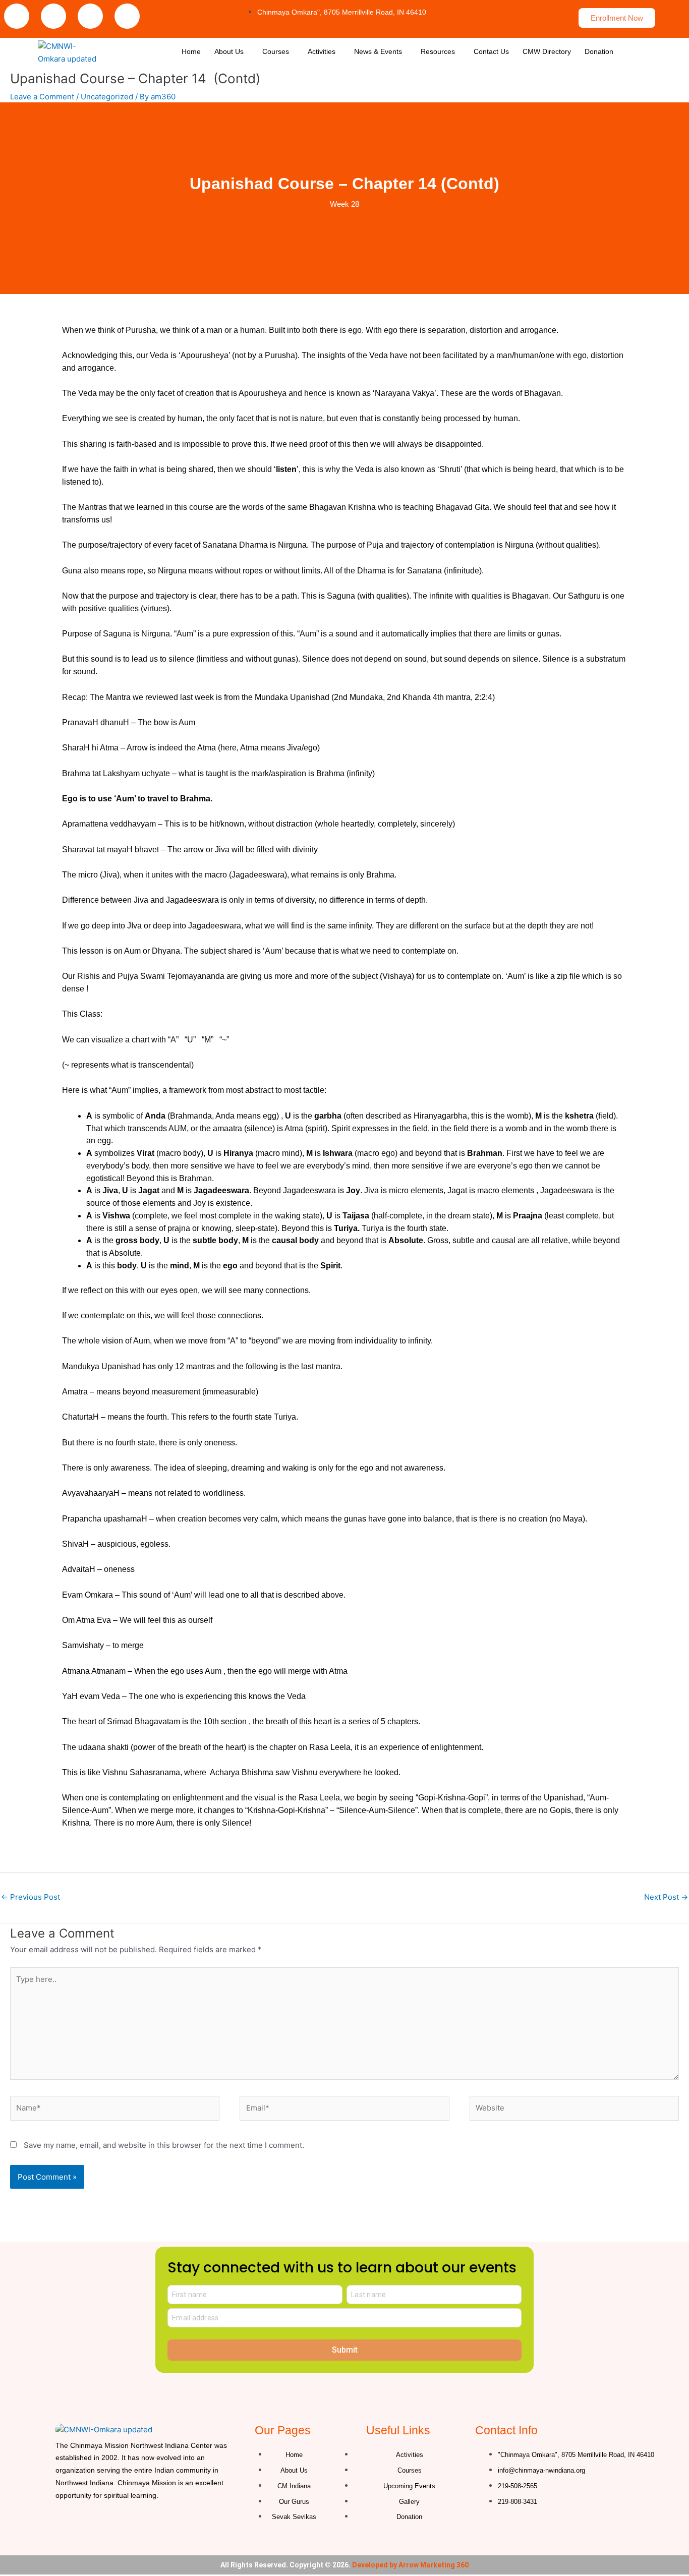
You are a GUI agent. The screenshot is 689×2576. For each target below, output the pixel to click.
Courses (276, 51)
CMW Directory (547, 51)
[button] (232, 51)
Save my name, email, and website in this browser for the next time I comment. (164, 2145)
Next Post (666, 1897)
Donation (599, 51)
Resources (438, 51)
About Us (229, 51)
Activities (322, 51)
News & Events (378, 51)
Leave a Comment (42, 97)
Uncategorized (107, 97)
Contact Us (491, 51)
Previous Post (31, 1897)
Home (191, 51)
